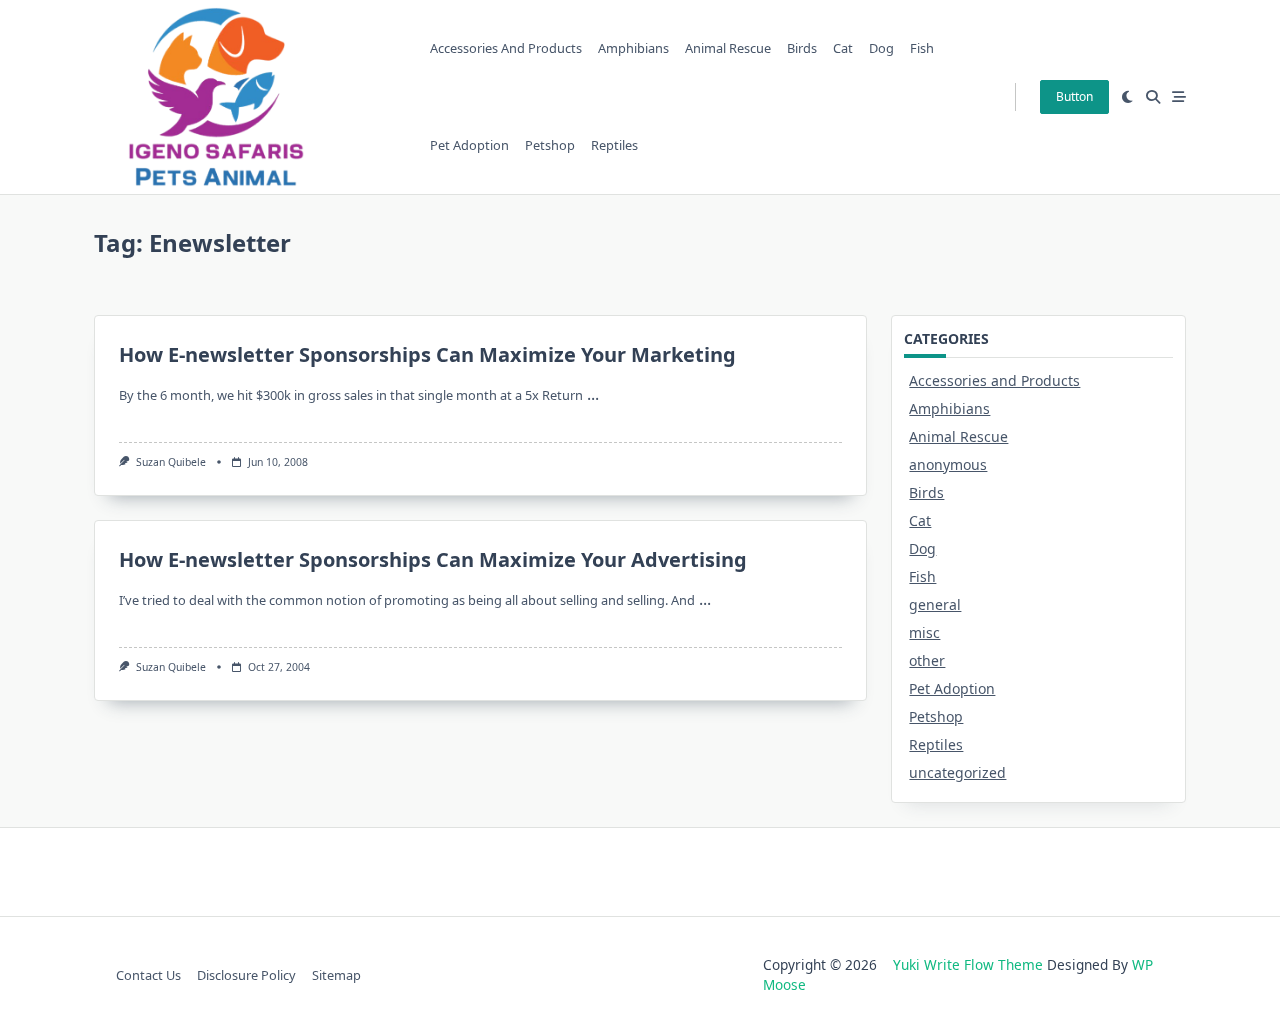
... (593, 394)
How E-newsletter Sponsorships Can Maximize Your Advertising (433, 559)
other (927, 660)
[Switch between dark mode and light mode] (1127, 97)
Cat (843, 48)
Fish (922, 48)
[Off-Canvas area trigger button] (1179, 97)
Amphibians (633, 48)
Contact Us (148, 975)
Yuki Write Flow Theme (968, 964)
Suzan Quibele (171, 462)
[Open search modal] (1153, 97)
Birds (802, 48)
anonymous (948, 464)
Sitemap (336, 975)
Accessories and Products (506, 48)
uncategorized (957, 772)
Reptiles (614, 145)
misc (924, 632)
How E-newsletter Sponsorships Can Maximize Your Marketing (427, 354)
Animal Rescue (728, 48)
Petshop (550, 145)
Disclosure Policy (246, 975)
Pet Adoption (469, 145)
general (935, 604)
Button (1074, 96)
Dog (881, 48)
